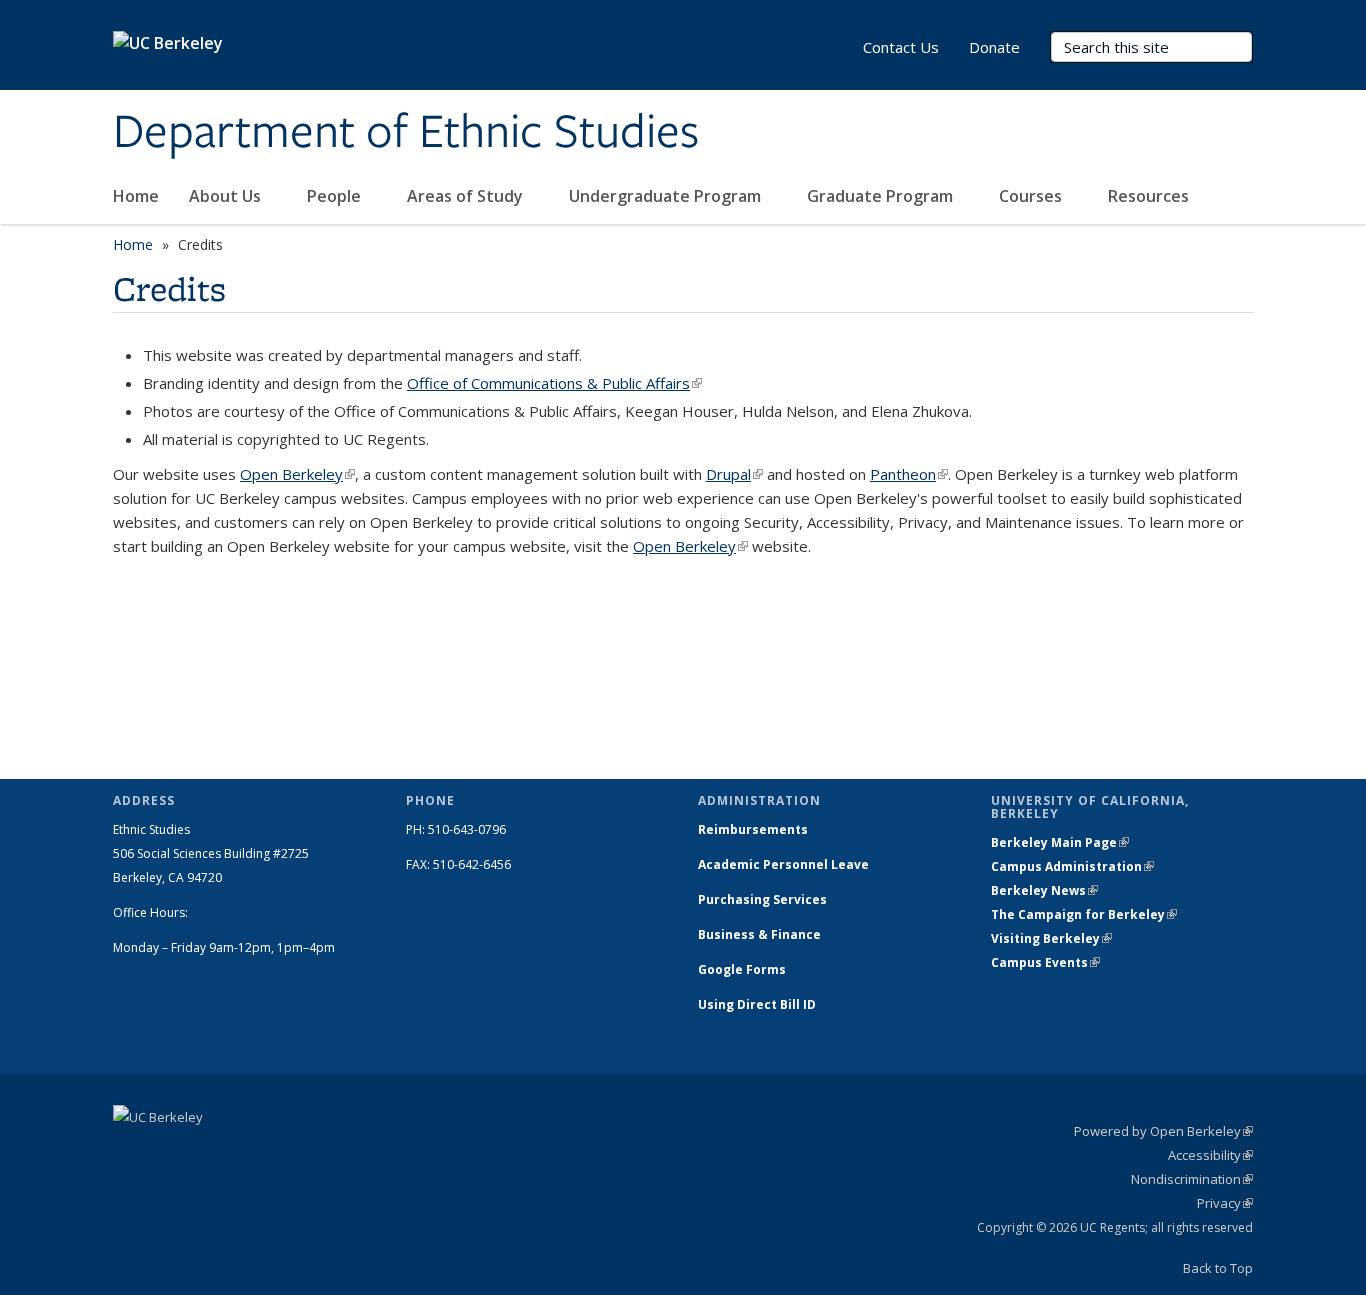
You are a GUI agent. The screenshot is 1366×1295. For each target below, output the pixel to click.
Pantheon (909, 474)
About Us (227, 196)
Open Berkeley (297, 474)
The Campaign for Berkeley (1084, 914)
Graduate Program (882, 196)
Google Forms (743, 969)
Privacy (1225, 1203)
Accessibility (1210, 1155)
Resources (1150, 196)
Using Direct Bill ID (758, 1004)
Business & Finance (759, 934)
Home (136, 196)
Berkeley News (1044, 890)
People (336, 196)
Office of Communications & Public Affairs (554, 383)
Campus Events (1045, 962)
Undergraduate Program (667, 196)
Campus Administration (1072, 866)
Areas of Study (467, 196)
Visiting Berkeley (1051, 938)
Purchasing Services (762, 899)
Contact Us (901, 47)
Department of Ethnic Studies (406, 133)
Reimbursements (753, 829)
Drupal (734, 474)
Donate (994, 47)
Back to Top (1218, 1268)
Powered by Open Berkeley (1163, 1131)
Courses (1032, 196)
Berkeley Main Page (1060, 842)
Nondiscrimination (1192, 1179)
